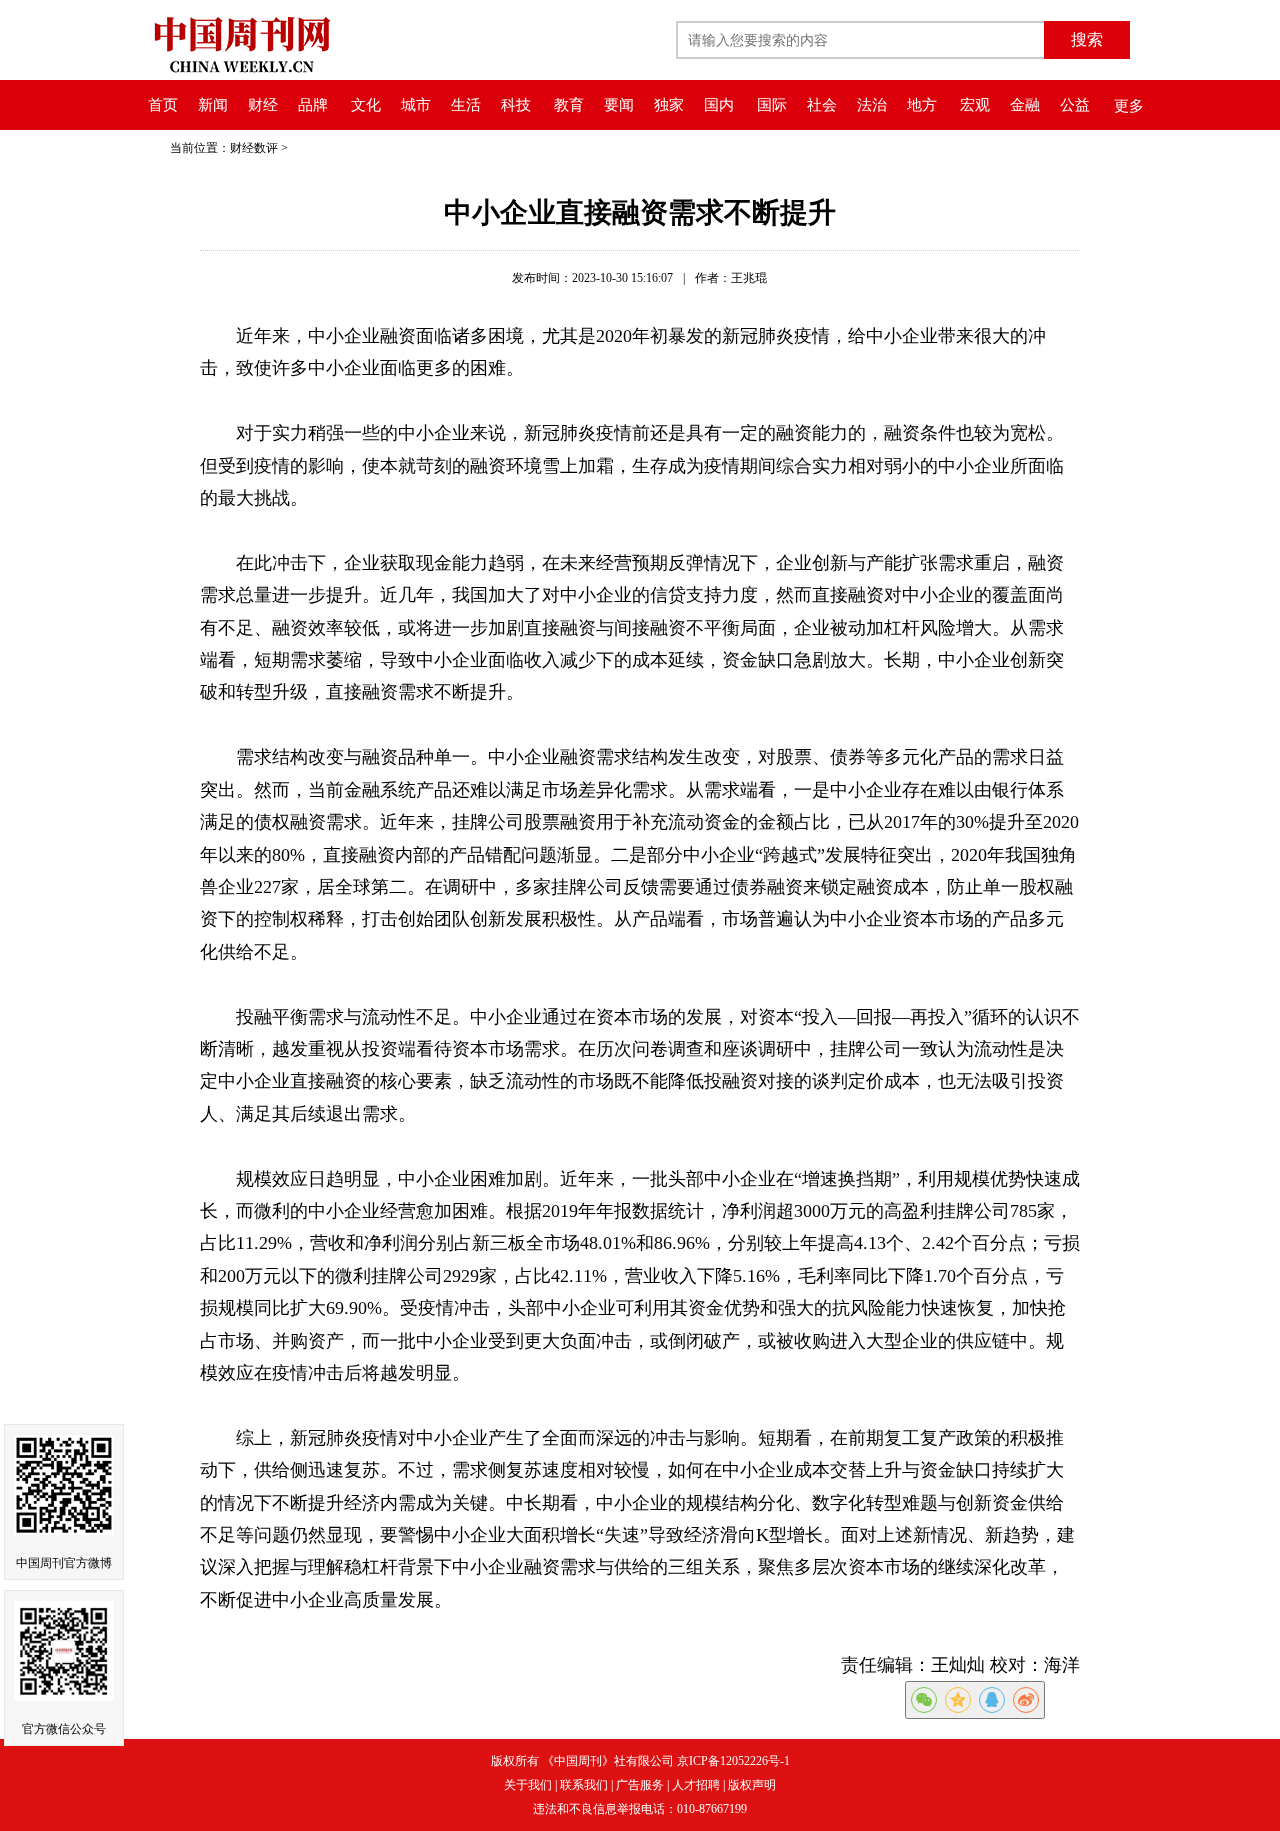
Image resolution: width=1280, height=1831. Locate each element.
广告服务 (640, 1785)
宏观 (975, 105)
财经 (263, 105)
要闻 (619, 105)
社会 (822, 105)
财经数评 (254, 148)
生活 (466, 105)
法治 (872, 105)
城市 (416, 105)
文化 (366, 105)
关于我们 (528, 1785)
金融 (1025, 105)
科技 (516, 105)
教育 (569, 105)
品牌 (313, 105)
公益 (1075, 105)
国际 (772, 105)
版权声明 (752, 1785)
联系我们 (584, 1785)
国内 (719, 105)
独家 (669, 105)
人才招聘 (696, 1785)
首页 (163, 105)
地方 (922, 105)
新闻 (213, 105)
